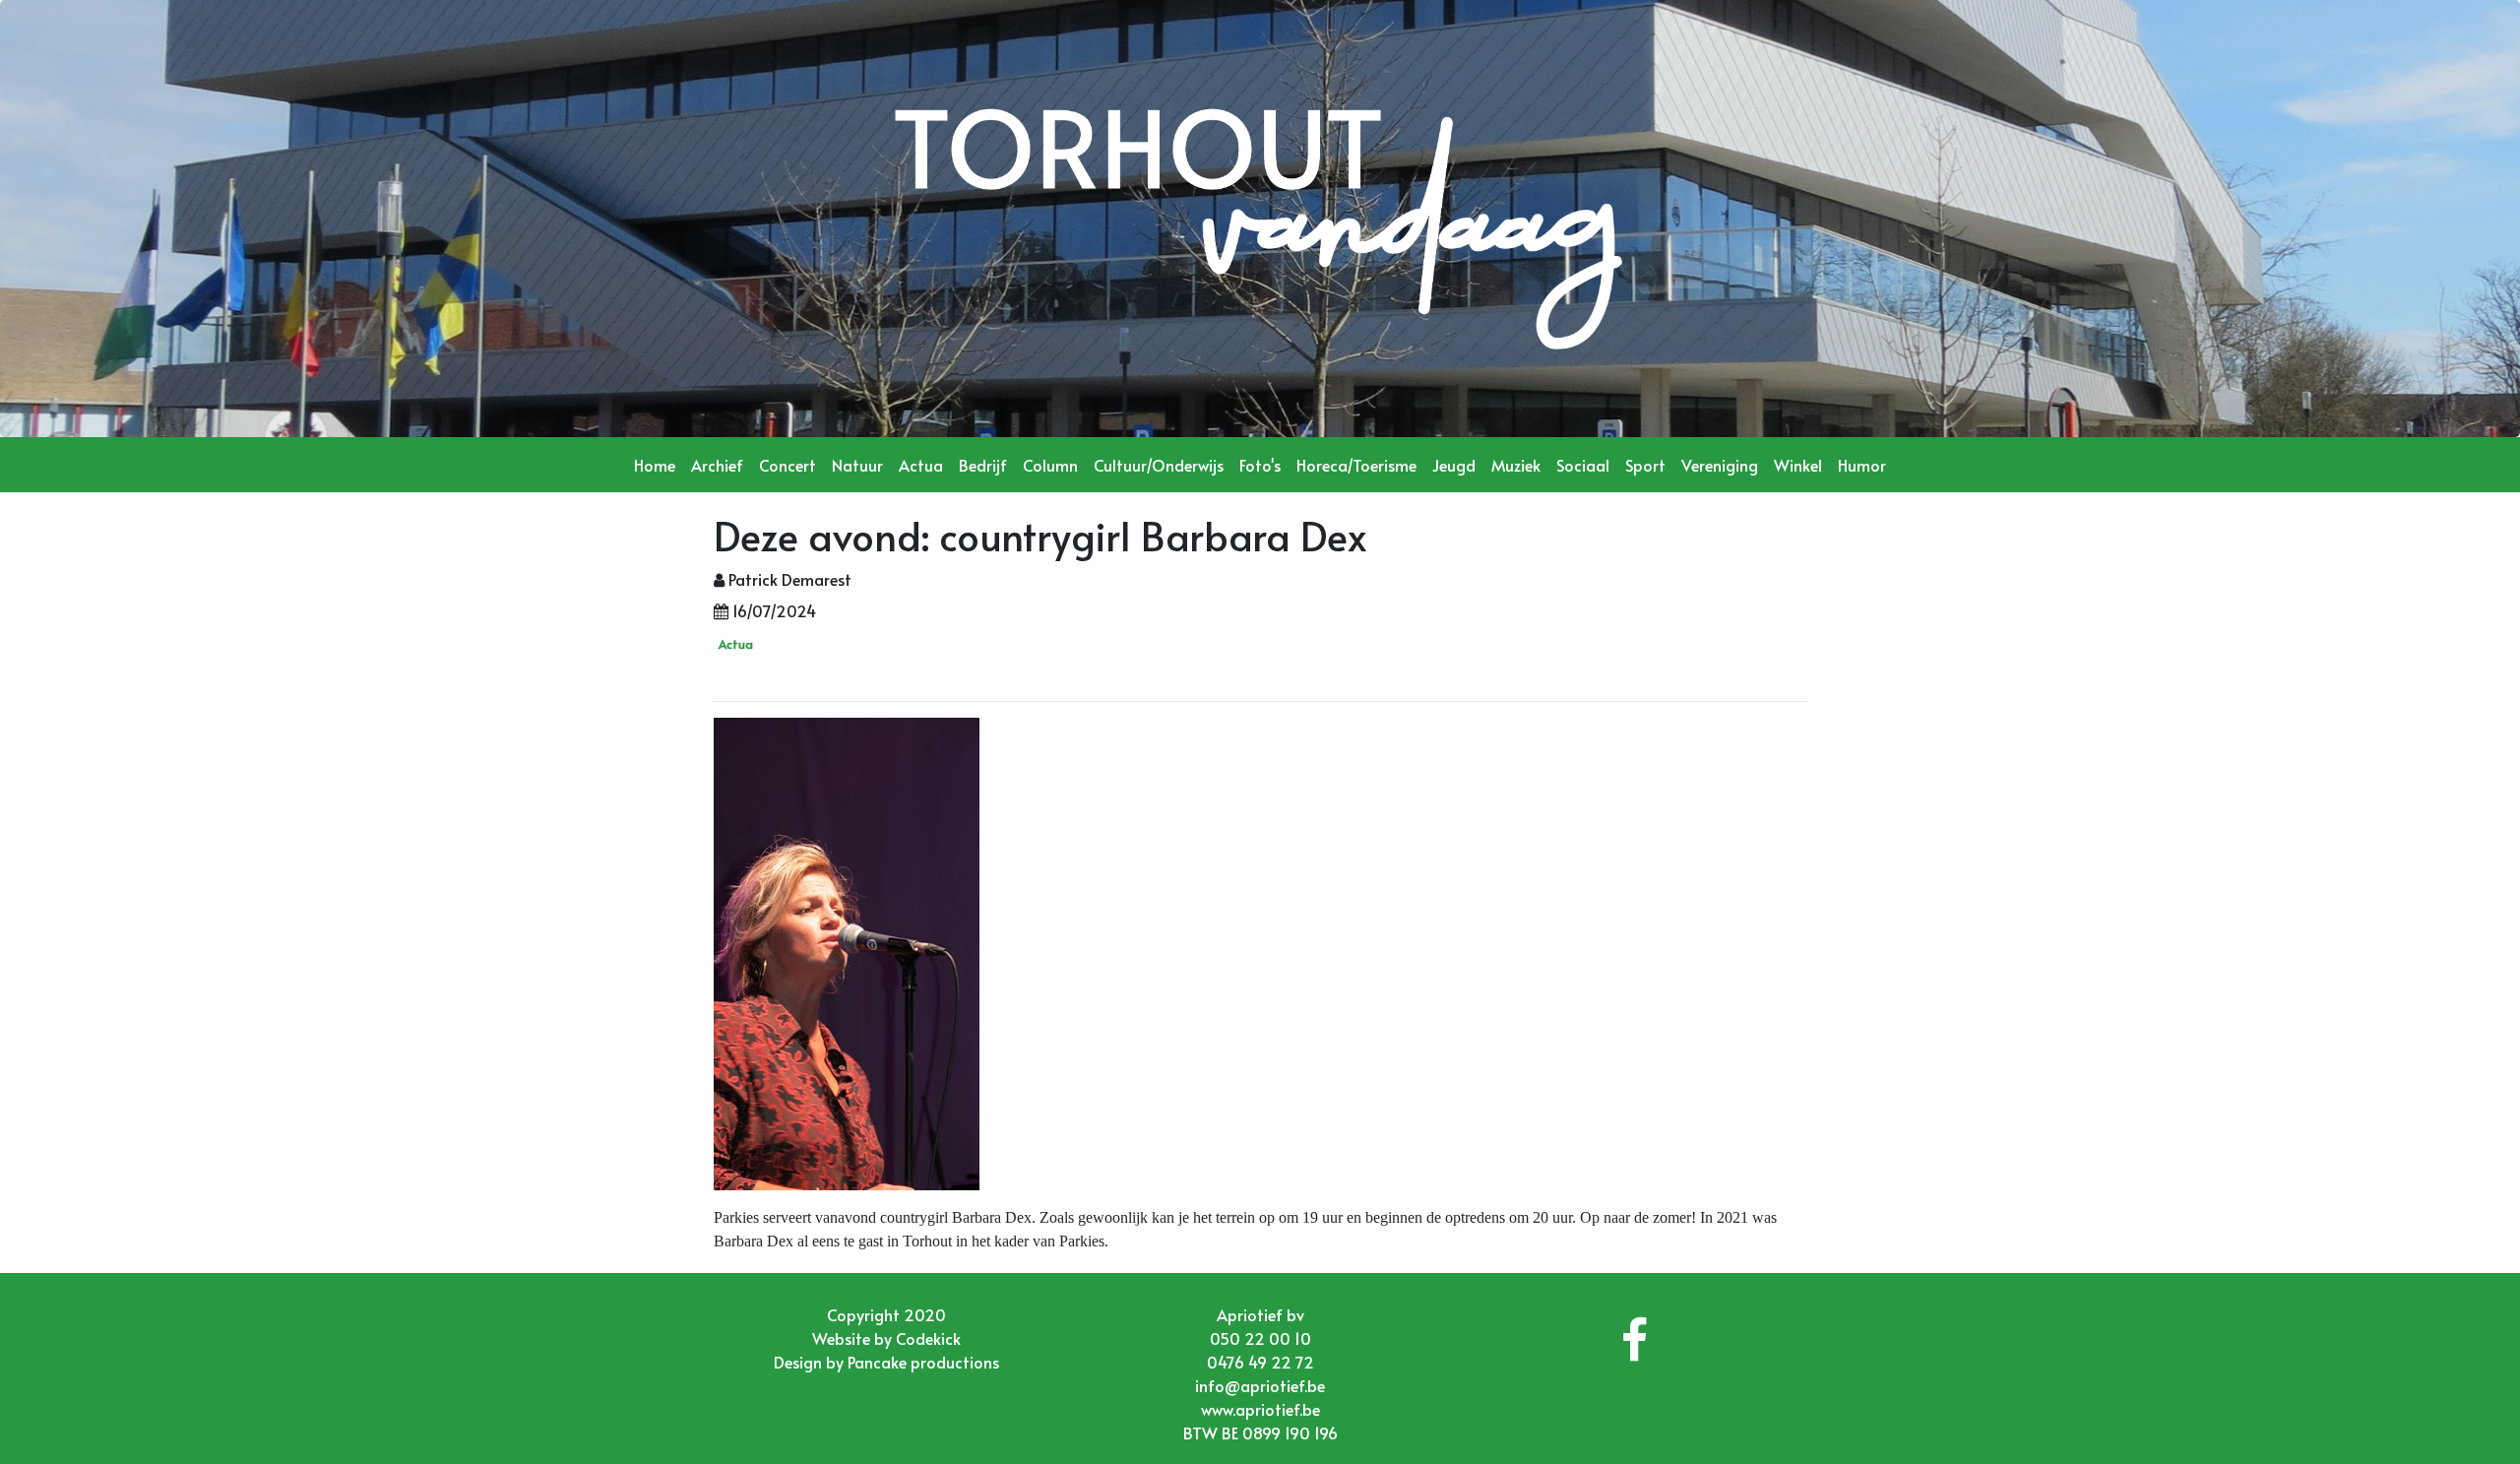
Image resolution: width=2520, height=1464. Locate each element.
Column (1050, 465)
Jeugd (1454, 465)
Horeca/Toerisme (1356, 465)
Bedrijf (983, 465)
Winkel (1798, 465)
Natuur (857, 465)
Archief (717, 465)
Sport (1645, 465)
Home (655, 465)
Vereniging (1720, 465)
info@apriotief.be (1260, 1385)
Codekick (928, 1338)
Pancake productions (923, 1362)
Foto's (1260, 465)
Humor (1862, 465)
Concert (787, 465)
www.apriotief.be (1260, 1409)
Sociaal (1583, 465)
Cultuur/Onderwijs (1159, 465)
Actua (921, 465)
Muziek (1516, 465)
